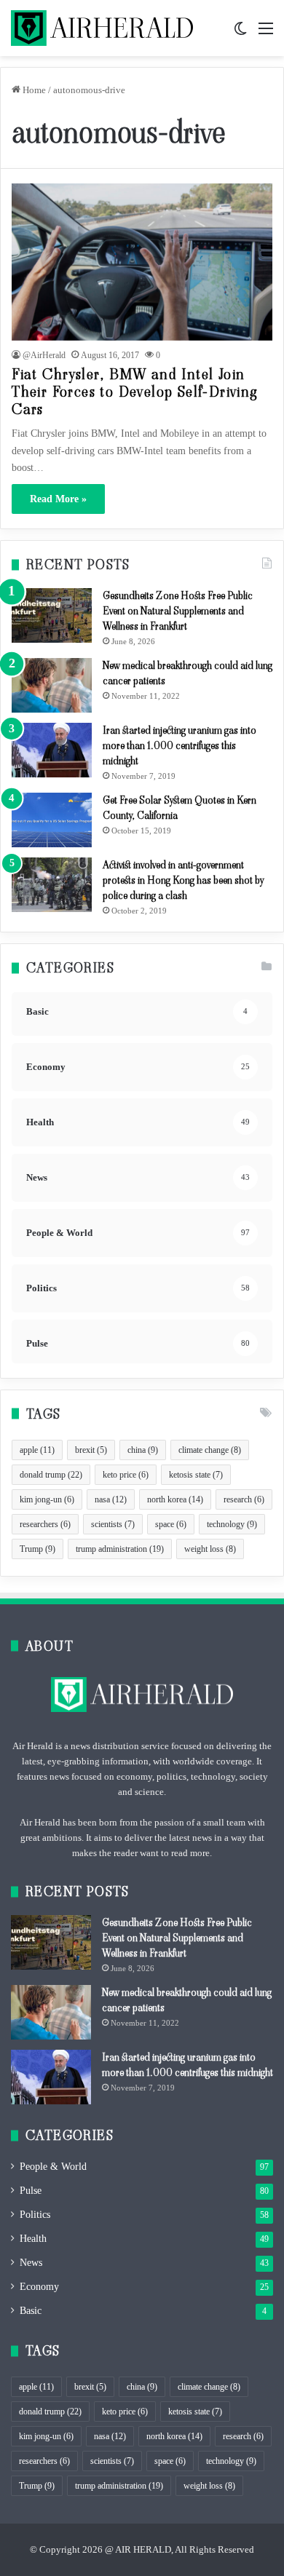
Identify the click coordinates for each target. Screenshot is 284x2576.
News (31, 2263)
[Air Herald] (102, 28)
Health (33, 2239)
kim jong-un (47, 1499)
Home (33, 90)
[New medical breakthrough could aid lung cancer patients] (52, 685)
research (244, 1499)
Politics (35, 2215)
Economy (39, 2287)
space (171, 1524)
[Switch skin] (240, 34)
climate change (210, 1450)
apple (37, 1450)
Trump (38, 1549)
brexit (91, 1450)
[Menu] (266, 34)
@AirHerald (44, 355)
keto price (126, 1475)
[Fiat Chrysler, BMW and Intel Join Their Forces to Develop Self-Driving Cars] (142, 262)
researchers (45, 1524)
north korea (175, 1499)
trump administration (120, 1549)
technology (232, 1524)
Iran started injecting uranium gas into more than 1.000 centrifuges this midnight (180, 745)
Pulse (31, 2191)
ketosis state (196, 1475)
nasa (111, 1499)
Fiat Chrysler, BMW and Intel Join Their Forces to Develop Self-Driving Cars (135, 392)
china (143, 1450)
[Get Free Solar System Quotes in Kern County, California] (52, 820)
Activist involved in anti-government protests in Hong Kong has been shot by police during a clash (183, 880)
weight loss (210, 1549)
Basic (31, 2311)
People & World (53, 2167)
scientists (113, 1524)
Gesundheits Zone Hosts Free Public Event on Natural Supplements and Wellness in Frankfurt (178, 611)
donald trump (51, 1475)
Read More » (58, 499)
